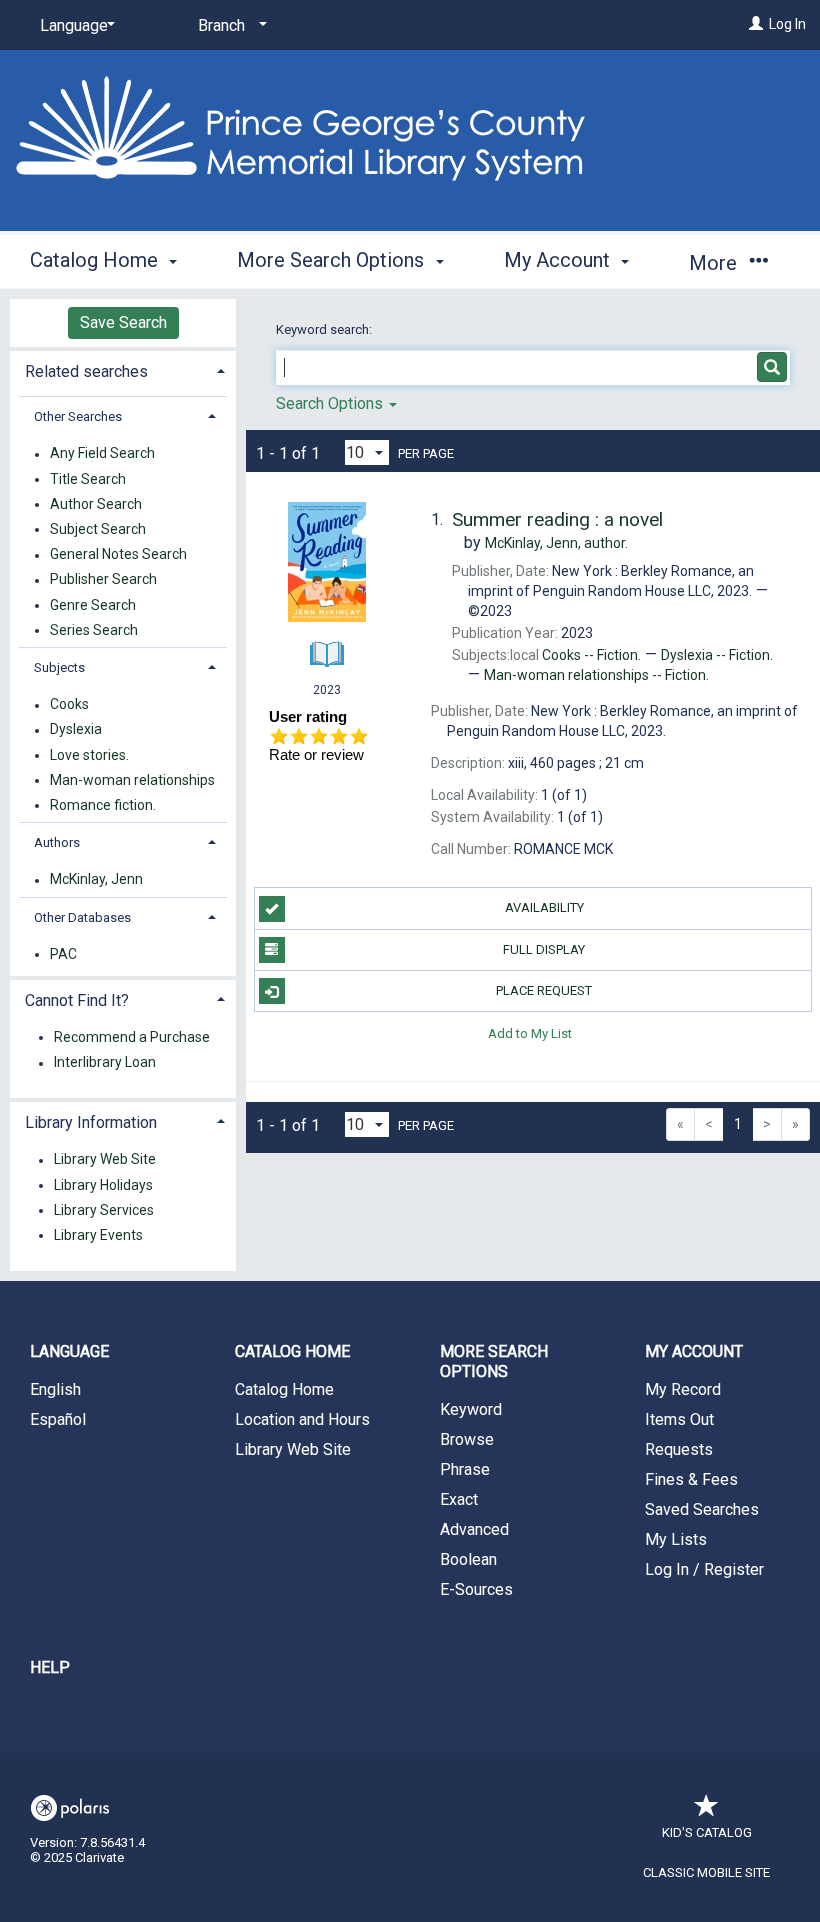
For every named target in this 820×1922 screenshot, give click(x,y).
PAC (63, 954)
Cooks (69, 705)
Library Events (98, 1235)
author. (556, 543)
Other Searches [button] (78, 416)
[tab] (123, 369)
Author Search (96, 504)
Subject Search (98, 529)
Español (58, 1419)
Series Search (94, 630)
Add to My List (530, 1032)
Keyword (471, 1409)
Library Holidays (103, 1185)
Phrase (465, 1469)
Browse (467, 1439)
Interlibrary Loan (105, 1063)
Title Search (88, 479)
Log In (787, 24)
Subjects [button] (59, 667)
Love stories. (89, 755)
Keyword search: (325, 329)
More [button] (715, 263)
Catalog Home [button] (96, 260)
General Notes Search (118, 555)
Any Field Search (102, 454)
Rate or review (316, 755)
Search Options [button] (331, 403)
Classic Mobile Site (706, 1872)
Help (50, 1667)
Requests (679, 1449)
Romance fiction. (103, 805)
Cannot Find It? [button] (77, 1000)
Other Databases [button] (82, 917)
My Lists (676, 1539)
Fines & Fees (691, 1479)
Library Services (104, 1210)
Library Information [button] (91, 1122)
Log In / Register (704, 1569)
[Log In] (756, 24)
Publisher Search (103, 580)
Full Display (544, 949)
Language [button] (69, 1351)
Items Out (679, 1419)
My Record (683, 1389)
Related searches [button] (86, 371)
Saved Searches (702, 1509)
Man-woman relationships (132, 780)
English (55, 1389)
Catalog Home (284, 1389)
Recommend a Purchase (132, 1037)
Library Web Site (105, 1160)
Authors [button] (57, 842)
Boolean (468, 1559)
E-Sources (476, 1589)
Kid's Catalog (707, 1832)
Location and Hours (302, 1419)
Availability (544, 907)
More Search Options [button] (333, 260)
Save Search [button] (123, 322)
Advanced (474, 1529)
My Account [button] (559, 260)
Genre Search (93, 605)
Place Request (544, 990)
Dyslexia (76, 730)
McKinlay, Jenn (96, 880)
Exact (459, 1499)
